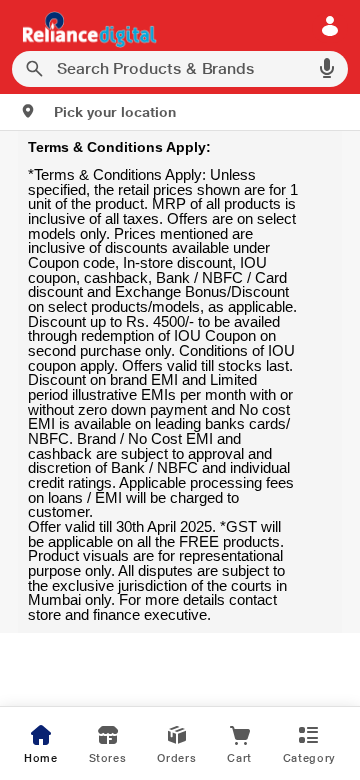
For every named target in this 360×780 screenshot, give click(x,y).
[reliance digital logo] (84, 28)
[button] (98, 112)
